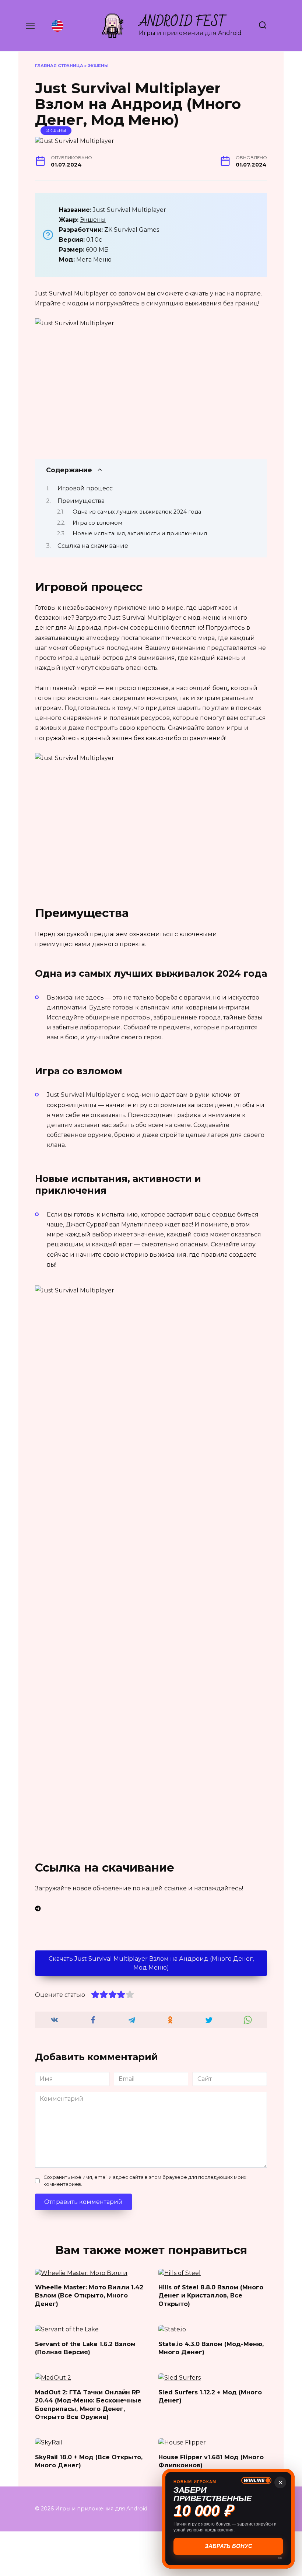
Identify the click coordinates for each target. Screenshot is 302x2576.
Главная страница (59, 66)
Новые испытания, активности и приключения (140, 533)
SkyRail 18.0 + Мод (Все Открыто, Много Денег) (89, 2461)
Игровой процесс (85, 488)
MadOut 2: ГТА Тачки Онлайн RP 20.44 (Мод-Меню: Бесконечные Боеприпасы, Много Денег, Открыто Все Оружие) (88, 2404)
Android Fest (182, 22)
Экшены (98, 66)
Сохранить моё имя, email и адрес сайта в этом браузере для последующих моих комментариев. (145, 2181)
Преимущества (81, 501)
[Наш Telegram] (151, 1909)
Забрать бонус (229, 2546)
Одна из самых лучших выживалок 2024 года (137, 512)
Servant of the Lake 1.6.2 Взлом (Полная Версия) (85, 2348)
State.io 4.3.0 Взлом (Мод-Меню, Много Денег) (211, 2348)
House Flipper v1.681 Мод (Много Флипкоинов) (211, 2461)
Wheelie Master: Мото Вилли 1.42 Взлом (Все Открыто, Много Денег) (89, 2296)
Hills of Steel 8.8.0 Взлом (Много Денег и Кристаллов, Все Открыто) (211, 2296)
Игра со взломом (97, 523)
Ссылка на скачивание (93, 546)
